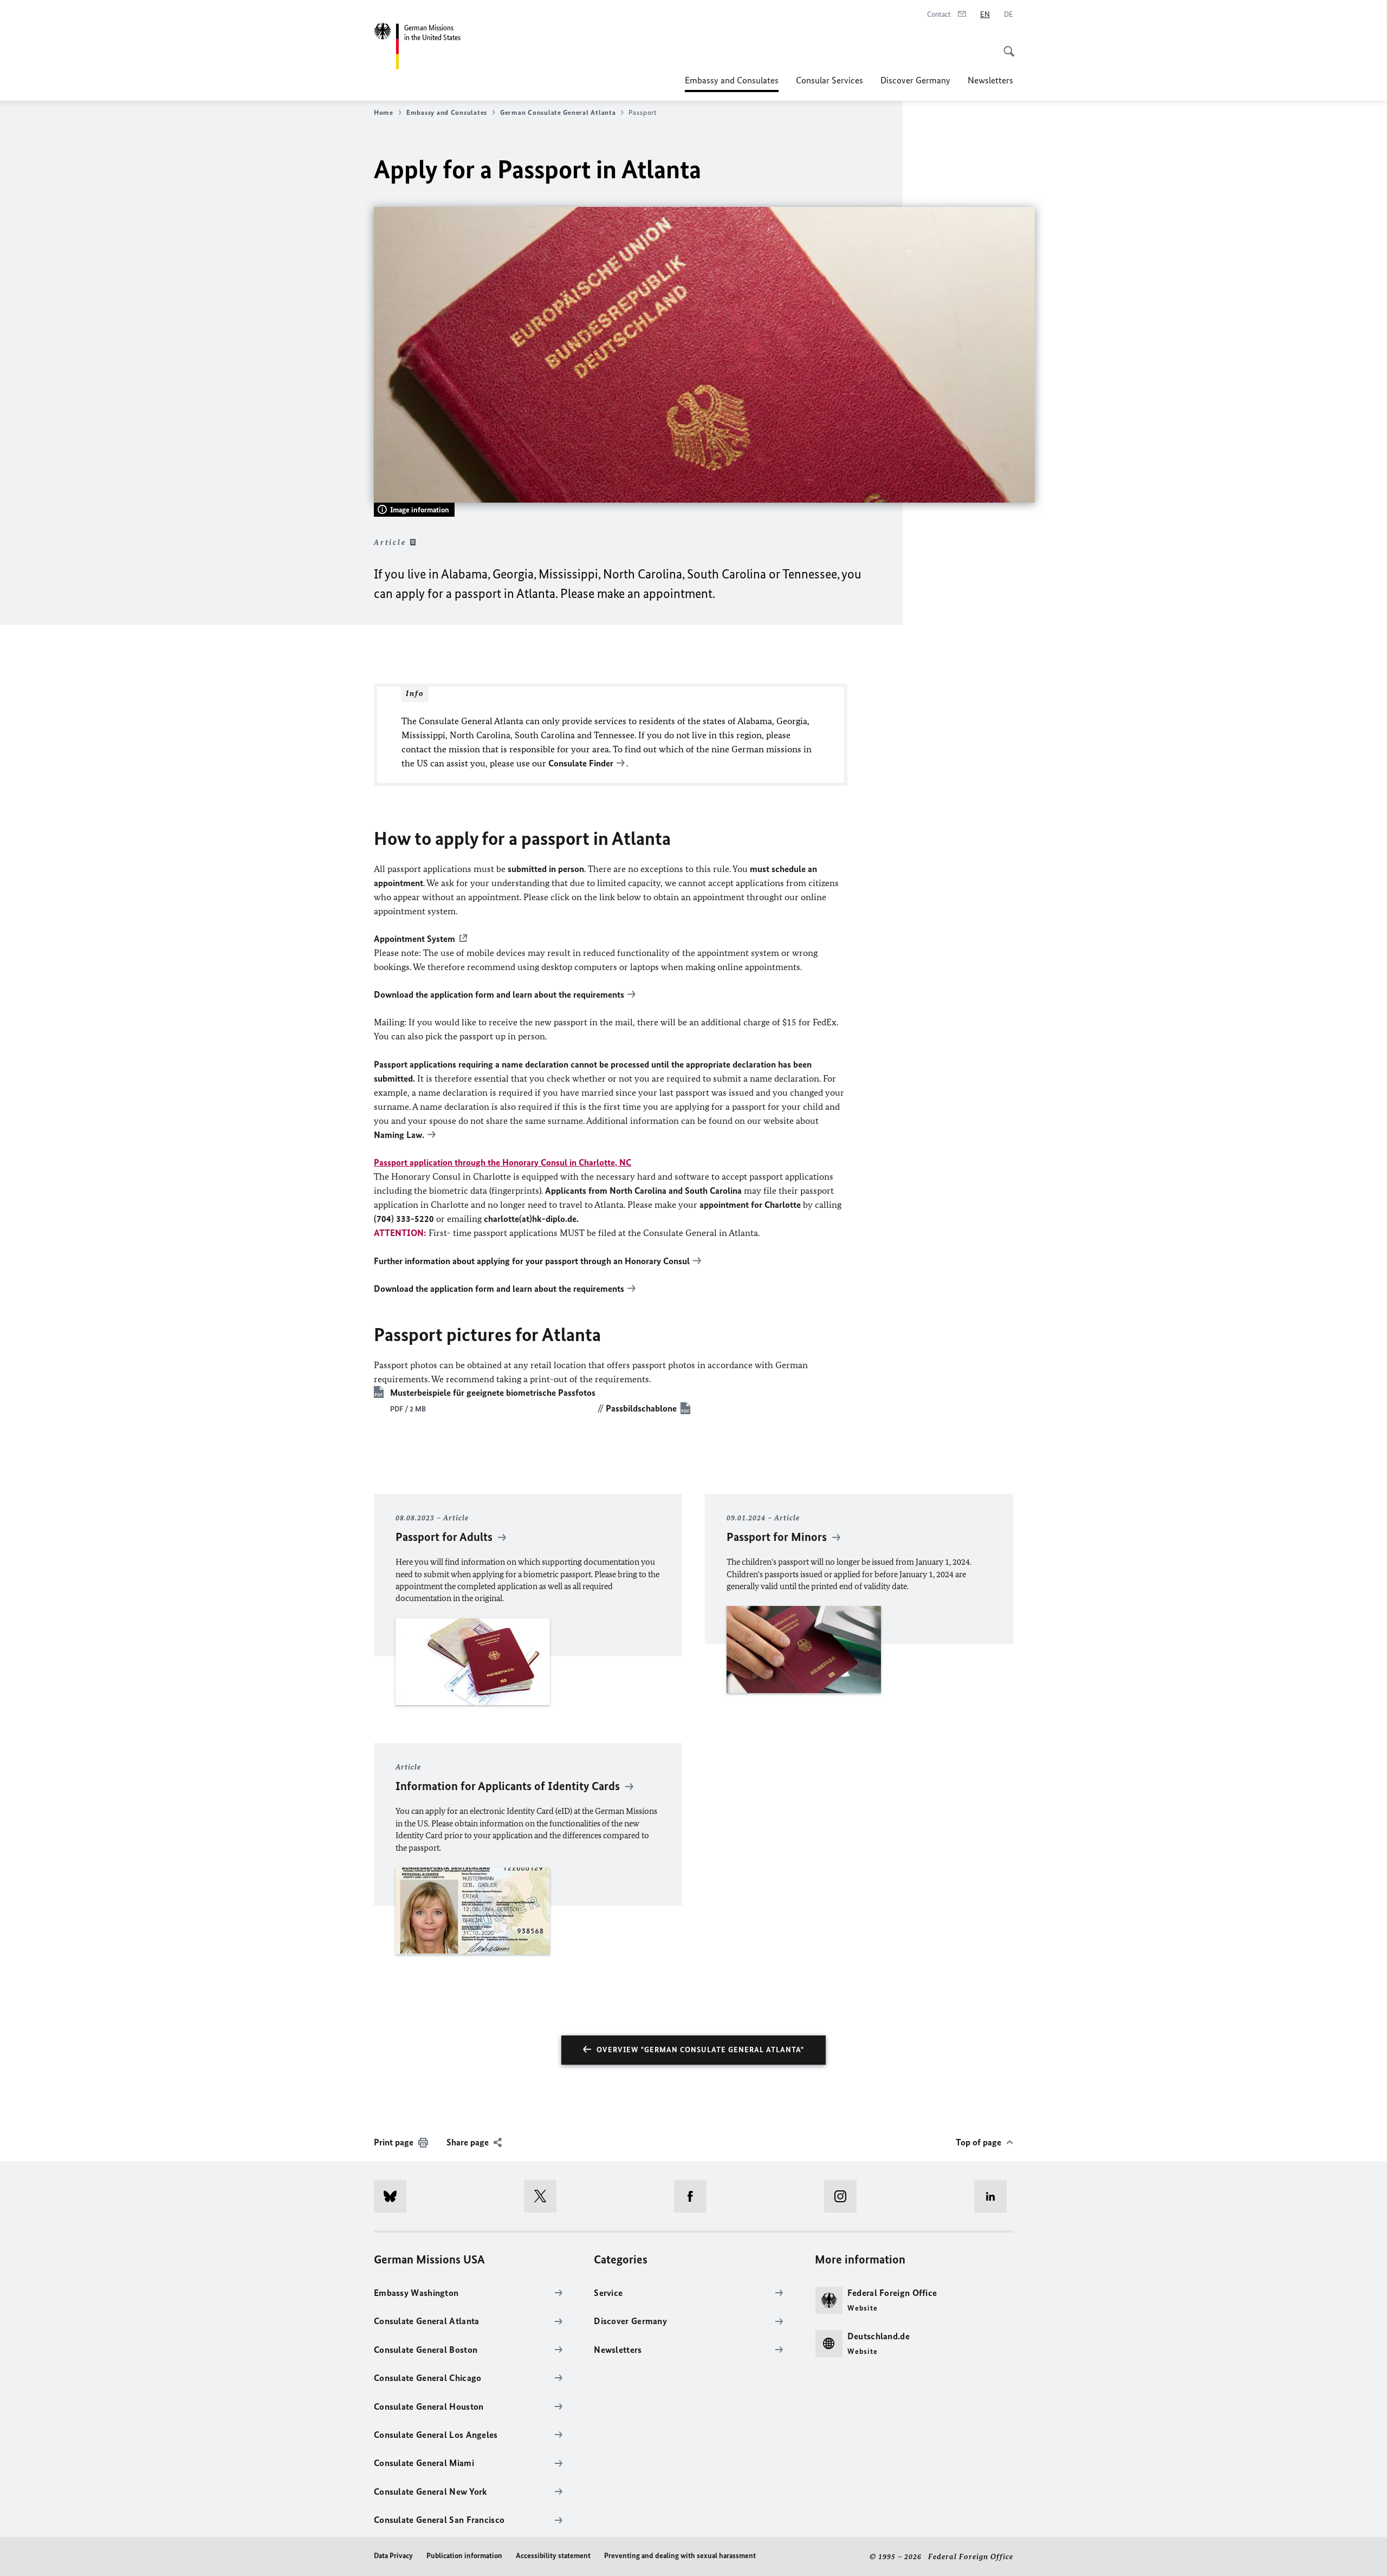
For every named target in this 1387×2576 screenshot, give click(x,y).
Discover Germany (915, 80)
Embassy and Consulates (732, 83)
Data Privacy (393, 2556)
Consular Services (829, 80)
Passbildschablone (641, 1408)
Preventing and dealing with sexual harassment (680, 2556)
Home (384, 112)
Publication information (464, 2556)
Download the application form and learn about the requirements (499, 994)
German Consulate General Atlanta (558, 112)
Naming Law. (399, 1135)
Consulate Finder (581, 763)
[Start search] (1006, 45)
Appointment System (414, 939)
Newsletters (990, 80)
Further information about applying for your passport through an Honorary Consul (532, 1261)
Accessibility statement (553, 2556)
